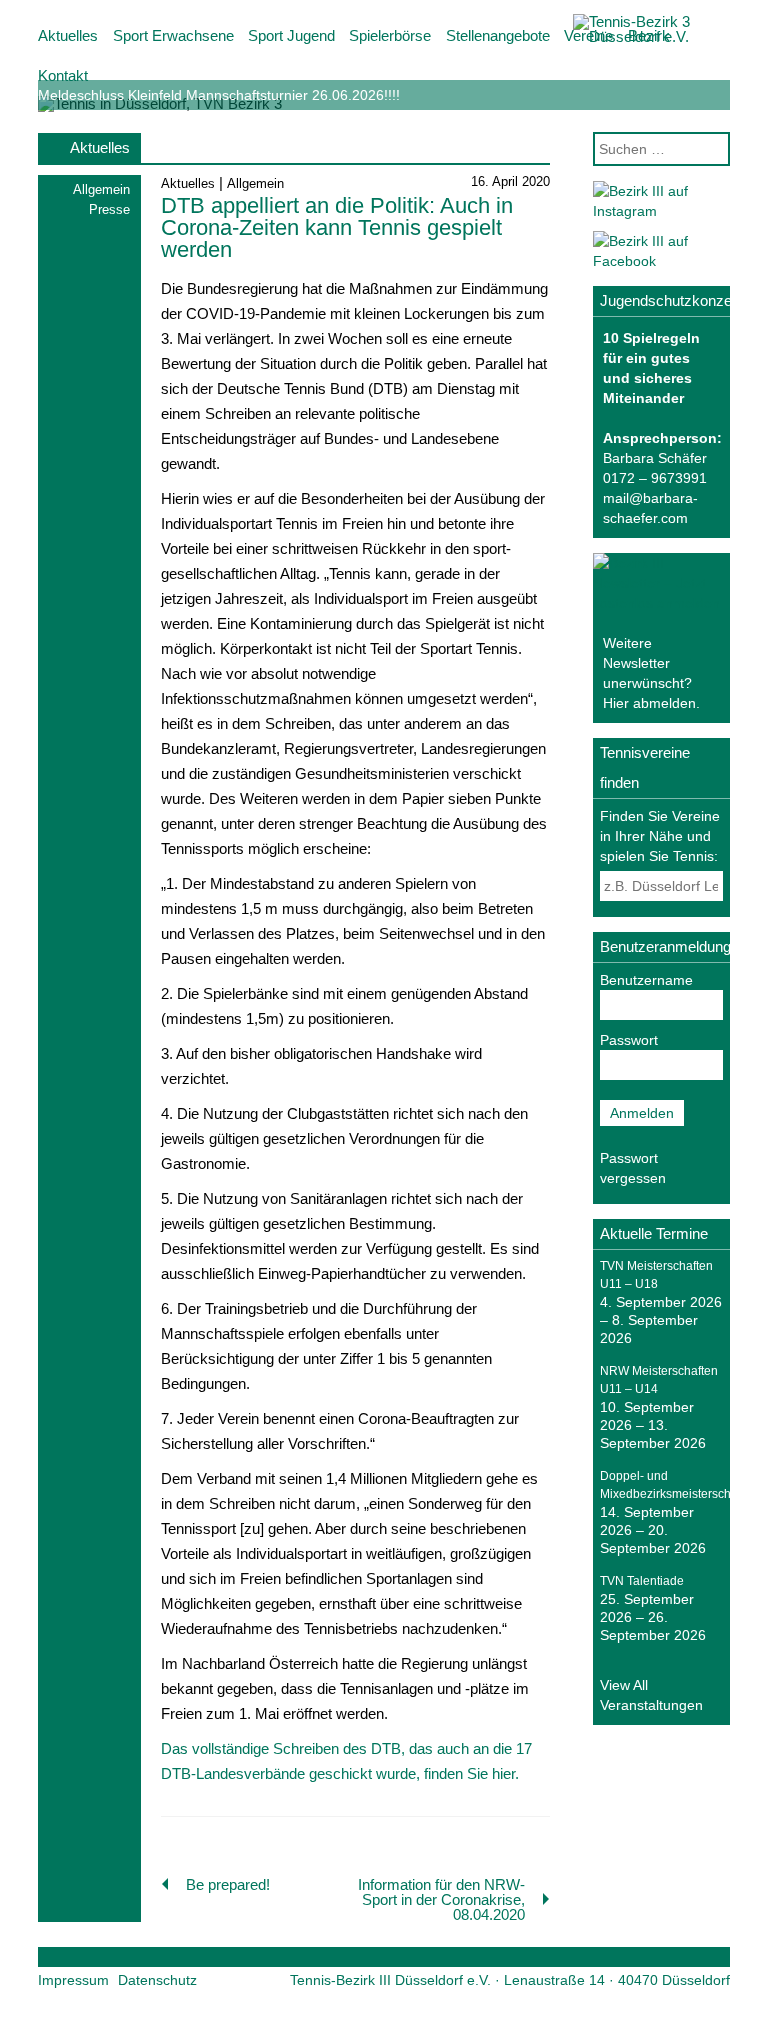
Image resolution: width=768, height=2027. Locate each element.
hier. (505, 1773)
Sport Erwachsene (173, 35)
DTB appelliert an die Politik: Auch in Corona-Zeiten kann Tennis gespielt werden (337, 227)
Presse (109, 209)
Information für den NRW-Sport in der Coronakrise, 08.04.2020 (441, 1899)
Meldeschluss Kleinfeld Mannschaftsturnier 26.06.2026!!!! (219, 95)
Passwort (629, 1040)
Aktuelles (68, 35)
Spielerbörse (390, 35)
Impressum (73, 1980)
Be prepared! (228, 1884)
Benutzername (646, 980)
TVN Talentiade (642, 1581)
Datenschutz (157, 1980)
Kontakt (63, 75)
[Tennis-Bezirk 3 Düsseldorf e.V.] (654, 36)
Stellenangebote (498, 35)
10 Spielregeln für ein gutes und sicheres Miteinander (651, 368)
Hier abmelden (649, 703)
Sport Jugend (291, 35)
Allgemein (101, 189)
